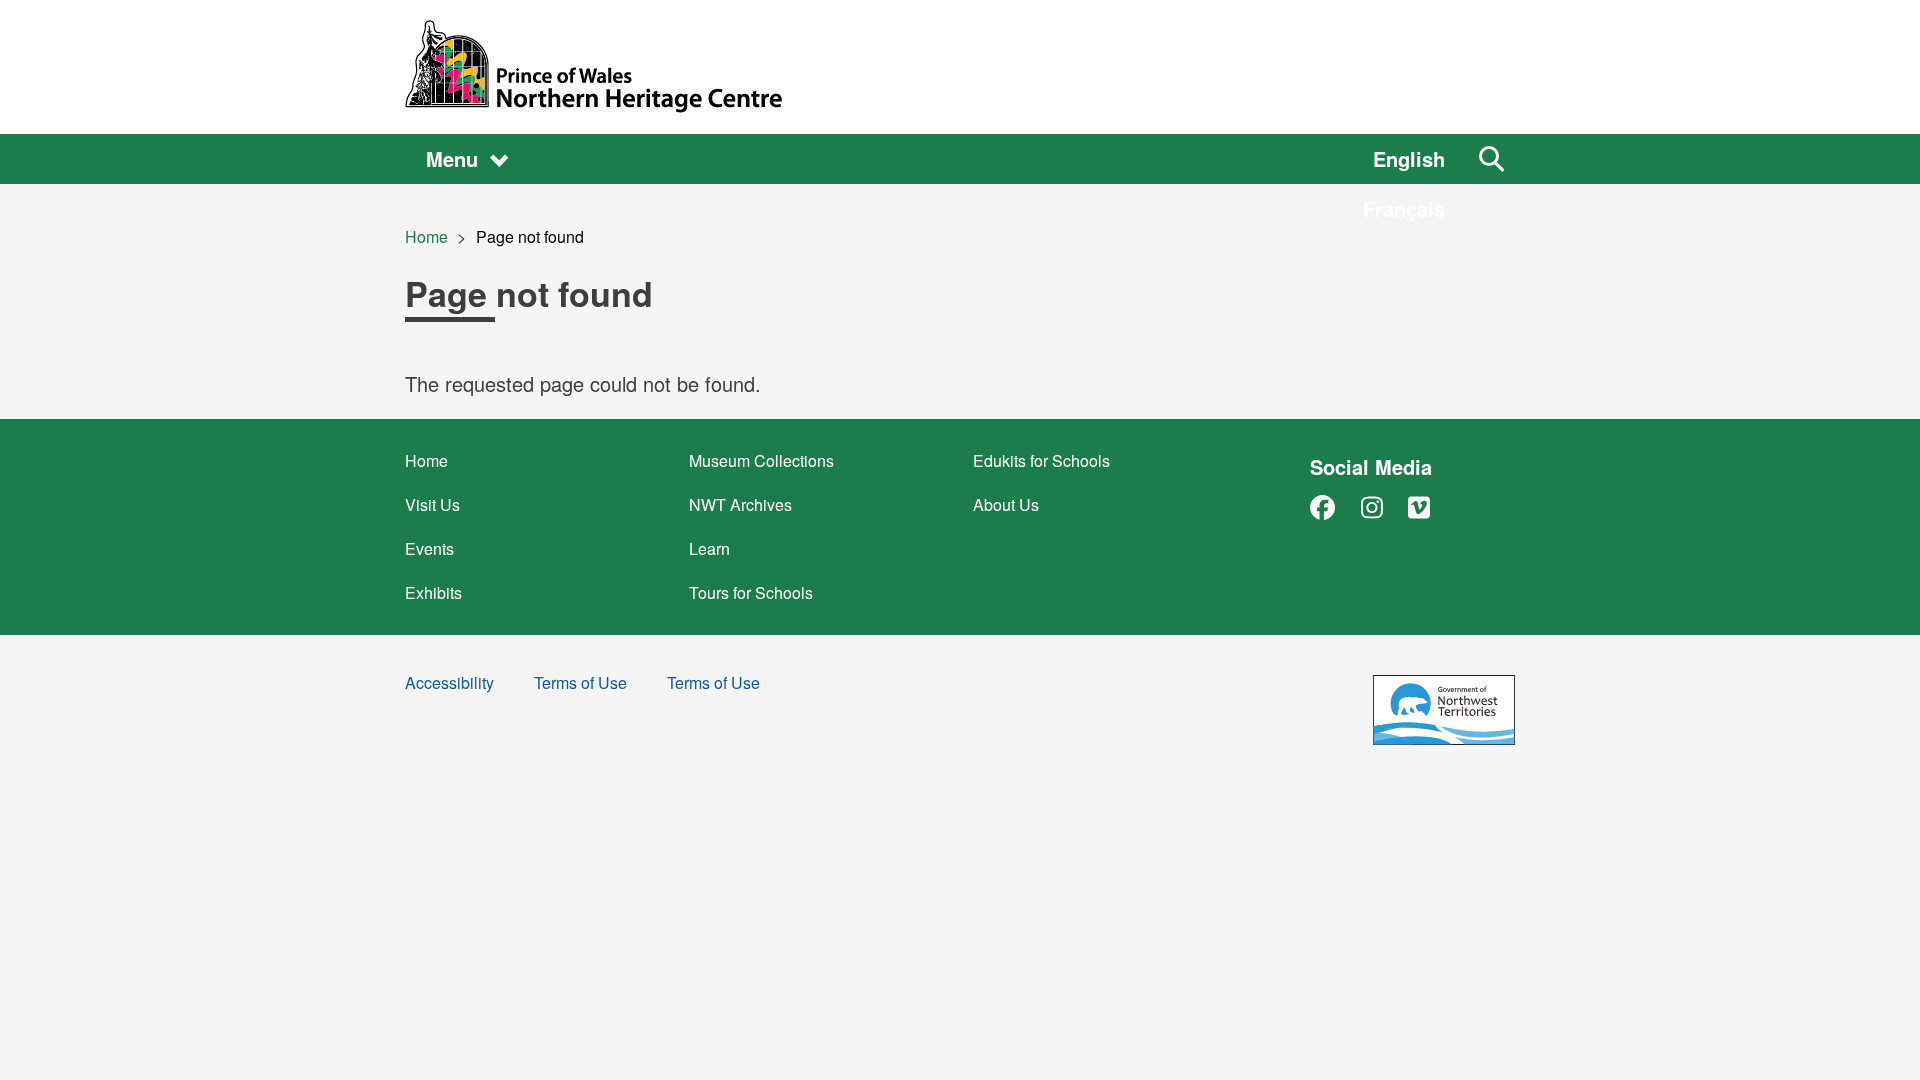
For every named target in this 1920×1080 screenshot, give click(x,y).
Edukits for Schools (1041, 460)
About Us (1006, 504)
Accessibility (449, 684)
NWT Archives (740, 504)
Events (429, 548)
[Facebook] (1322, 506)
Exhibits (433, 592)
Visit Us (432, 504)
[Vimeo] (1419, 506)
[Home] (960, 67)
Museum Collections (761, 460)
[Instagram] (1372, 506)
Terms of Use (580, 684)
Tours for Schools (751, 592)
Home (426, 236)
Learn (709, 548)
